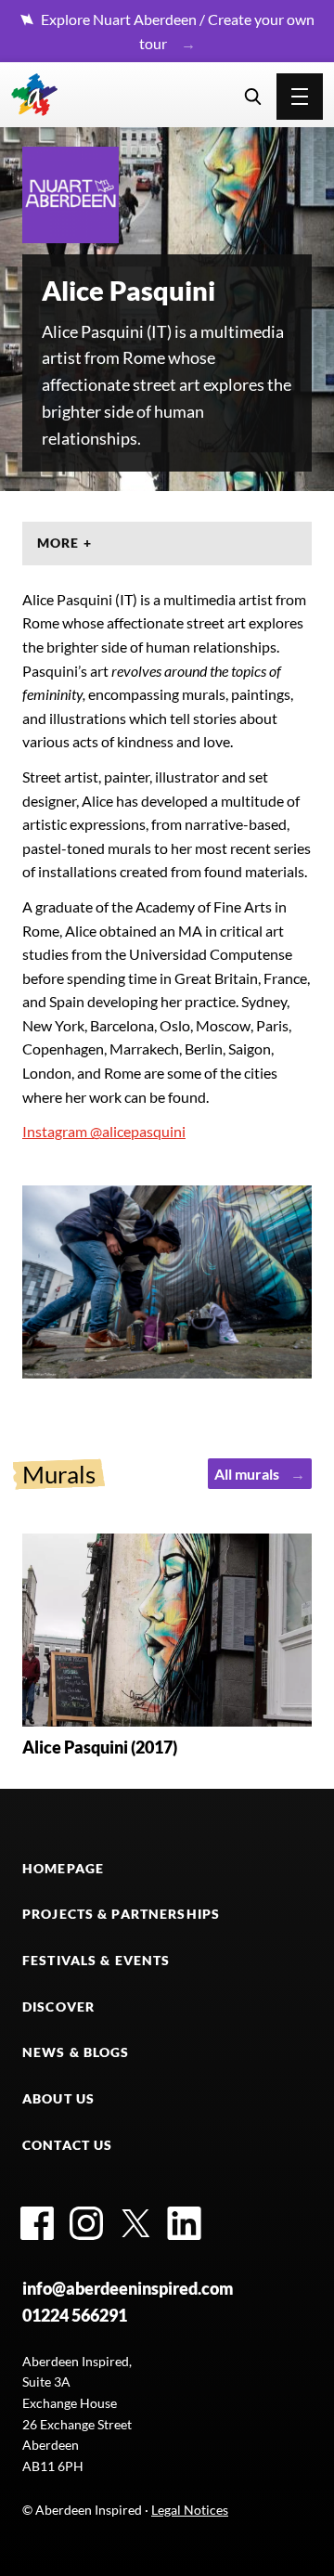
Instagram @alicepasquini (104, 1131)
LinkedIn (185, 2223)
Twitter (135, 2223)
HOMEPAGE (63, 1868)
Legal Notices (190, 2510)
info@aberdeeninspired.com (128, 2288)
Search (253, 97)
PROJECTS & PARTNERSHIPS (121, 1914)
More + (64, 543)
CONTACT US (67, 2145)
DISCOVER (58, 2006)
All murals (247, 1474)
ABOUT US (58, 2098)
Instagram (86, 2223)
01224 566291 (75, 2315)
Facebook (37, 2223)
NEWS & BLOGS (76, 2052)
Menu (300, 97)
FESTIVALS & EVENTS (96, 1960)
